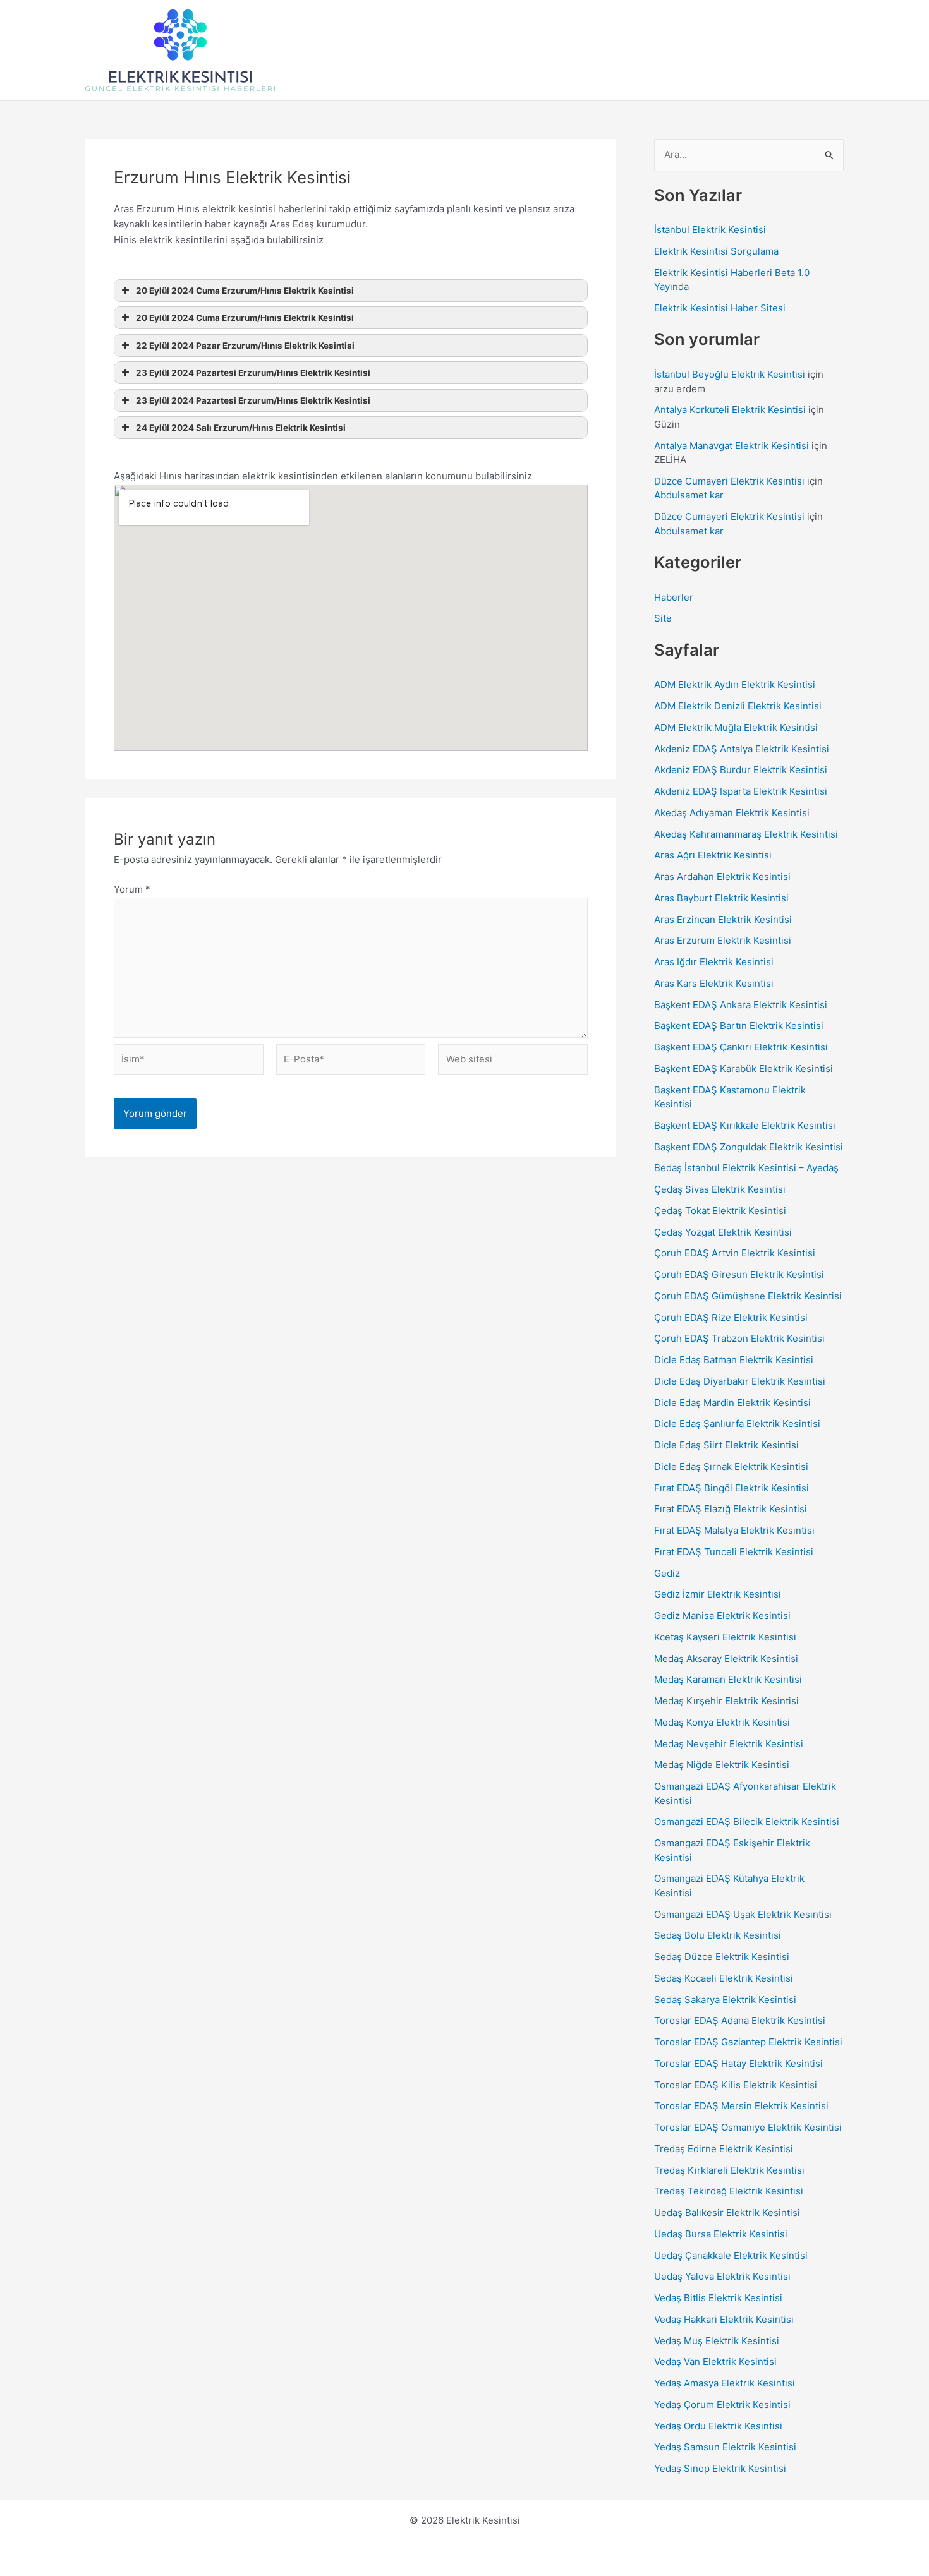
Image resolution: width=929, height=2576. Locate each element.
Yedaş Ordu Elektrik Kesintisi (718, 2426)
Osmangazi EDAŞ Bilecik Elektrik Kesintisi (747, 1821)
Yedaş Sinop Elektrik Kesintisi (720, 2468)
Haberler (674, 597)
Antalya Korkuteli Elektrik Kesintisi (730, 410)
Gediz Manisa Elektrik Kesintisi (722, 1616)
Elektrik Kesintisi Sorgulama (716, 251)
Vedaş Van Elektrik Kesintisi (715, 2362)
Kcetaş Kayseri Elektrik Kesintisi (725, 1637)
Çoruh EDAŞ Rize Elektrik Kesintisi (731, 1317)
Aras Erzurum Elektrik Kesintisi (723, 940)
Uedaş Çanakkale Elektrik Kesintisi (731, 2255)
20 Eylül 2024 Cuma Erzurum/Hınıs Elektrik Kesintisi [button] (245, 291)
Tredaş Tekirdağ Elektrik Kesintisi (729, 2191)
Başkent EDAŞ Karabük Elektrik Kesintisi (744, 1068)
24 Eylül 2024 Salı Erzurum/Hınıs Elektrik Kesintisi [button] (241, 428)
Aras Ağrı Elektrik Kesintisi (713, 855)
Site (663, 618)
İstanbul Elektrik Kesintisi (710, 230)
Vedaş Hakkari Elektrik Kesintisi (724, 2319)
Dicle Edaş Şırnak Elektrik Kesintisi (731, 1466)
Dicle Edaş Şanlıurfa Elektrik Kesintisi (737, 1423)
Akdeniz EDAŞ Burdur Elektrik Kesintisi (741, 770)
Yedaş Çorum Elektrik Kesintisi (722, 2404)
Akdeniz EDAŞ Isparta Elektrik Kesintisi (741, 791)
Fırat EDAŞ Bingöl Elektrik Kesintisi (732, 1488)
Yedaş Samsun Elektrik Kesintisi (725, 2447)
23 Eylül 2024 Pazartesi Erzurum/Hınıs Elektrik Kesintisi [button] (253, 373)
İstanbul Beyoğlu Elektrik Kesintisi (730, 374)
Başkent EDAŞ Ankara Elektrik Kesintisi (741, 1005)
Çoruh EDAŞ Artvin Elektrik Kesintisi (735, 1253)
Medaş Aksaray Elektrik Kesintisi (726, 1658)
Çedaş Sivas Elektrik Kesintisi (720, 1189)
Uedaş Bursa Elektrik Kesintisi (721, 2234)
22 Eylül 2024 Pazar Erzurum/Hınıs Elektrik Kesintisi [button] (245, 346)
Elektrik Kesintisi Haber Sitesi (720, 308)
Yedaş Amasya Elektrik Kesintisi (725, 2383)
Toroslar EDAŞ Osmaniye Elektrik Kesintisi (748, 2127)
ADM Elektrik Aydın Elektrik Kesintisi (735, 684)
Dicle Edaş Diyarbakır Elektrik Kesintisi (740, 1381)
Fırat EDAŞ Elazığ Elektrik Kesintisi (731, 1509)
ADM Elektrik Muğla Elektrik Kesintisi (736, 727)
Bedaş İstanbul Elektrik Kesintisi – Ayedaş (746, 1168)
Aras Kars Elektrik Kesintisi (714, 983)
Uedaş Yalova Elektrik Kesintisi (722, 2276)
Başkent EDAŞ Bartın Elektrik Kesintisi (739, 1026)
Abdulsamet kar (689, 495)
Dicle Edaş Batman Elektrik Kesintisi (734, 1360)
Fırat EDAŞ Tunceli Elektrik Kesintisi (734, 1552)
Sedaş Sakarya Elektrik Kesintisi (725, 2000)
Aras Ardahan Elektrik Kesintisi (722, 876)
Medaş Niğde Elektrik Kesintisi (722, 1765)
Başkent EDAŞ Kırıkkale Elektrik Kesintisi (745, 1125)
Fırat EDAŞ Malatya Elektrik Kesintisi (734, 1530)
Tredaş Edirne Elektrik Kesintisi (724, 2149)
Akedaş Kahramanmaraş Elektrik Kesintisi (746, 834)
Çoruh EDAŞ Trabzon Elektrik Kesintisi (739, 1338)
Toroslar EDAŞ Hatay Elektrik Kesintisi (738, 2063)
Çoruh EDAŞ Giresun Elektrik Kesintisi (739, 1274)
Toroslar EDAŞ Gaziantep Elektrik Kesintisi (748, 2042)
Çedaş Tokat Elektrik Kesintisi (720, 1211)
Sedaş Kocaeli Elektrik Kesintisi (724, 1978)
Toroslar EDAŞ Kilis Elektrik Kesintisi (736, 2085)
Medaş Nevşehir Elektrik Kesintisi (729, 1744)
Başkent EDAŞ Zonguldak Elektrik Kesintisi (749, 1147)
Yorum (132, 889)
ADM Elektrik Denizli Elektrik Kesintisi (738, 706)
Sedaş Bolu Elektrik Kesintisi (718, 1935)
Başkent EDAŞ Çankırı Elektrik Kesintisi (741, 1047)
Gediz (667, 1573)
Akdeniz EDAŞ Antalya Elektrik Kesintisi (742, 749)
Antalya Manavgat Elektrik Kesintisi (732, 446)
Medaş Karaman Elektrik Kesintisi (728, 1679)
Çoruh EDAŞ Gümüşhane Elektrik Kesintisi (748, 1296)
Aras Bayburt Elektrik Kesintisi (721, 898)
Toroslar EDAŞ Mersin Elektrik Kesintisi (741, 2106)
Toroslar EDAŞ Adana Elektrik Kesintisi (740, 2020)
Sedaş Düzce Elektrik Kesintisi (722, 1957)
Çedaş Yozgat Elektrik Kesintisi (723, 1232)
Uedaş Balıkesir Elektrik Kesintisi (727, 2212)
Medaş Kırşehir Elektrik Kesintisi (726, 1701)
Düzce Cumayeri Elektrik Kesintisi (729, 481)
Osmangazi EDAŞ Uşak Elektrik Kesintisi (743, 1914)
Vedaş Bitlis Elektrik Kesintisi (718, 2298)
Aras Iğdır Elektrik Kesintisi (714, 962)
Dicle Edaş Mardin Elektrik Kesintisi (732, 1403)
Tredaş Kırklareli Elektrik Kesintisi (729, 2170)
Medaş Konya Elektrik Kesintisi (722, 1722)
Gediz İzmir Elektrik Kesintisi (718, 1594)
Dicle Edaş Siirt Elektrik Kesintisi (726, 1445)
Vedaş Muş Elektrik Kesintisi (717, 2341)
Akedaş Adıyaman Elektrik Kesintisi (732, 813)
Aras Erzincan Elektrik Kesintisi (723, 919)
